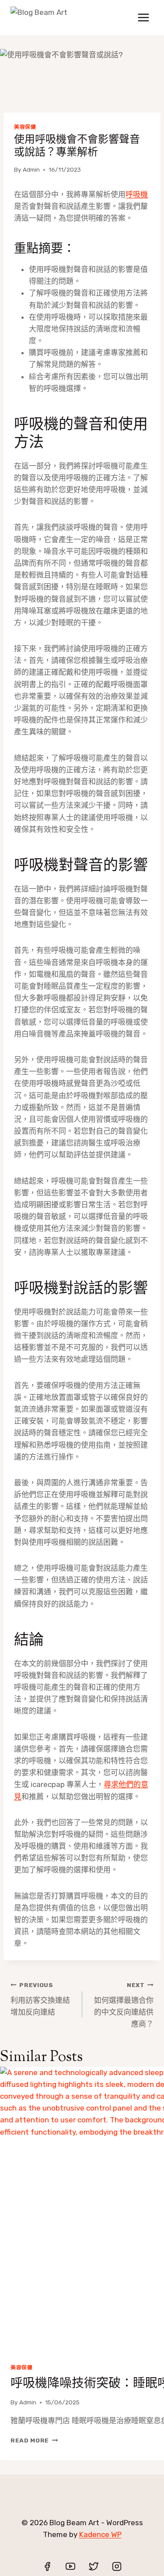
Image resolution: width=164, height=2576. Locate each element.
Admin (31, 169)
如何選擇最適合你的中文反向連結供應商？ (124, 2005)
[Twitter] (94, 2566)
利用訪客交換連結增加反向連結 (40, 1999)
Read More (34, 2440)
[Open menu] (143, 17)
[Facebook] (47, 2566)
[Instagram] (117, 2566)
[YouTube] (70, 2566)
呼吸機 (137, 194)
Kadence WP (100, 2534)
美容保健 (25, 127)
